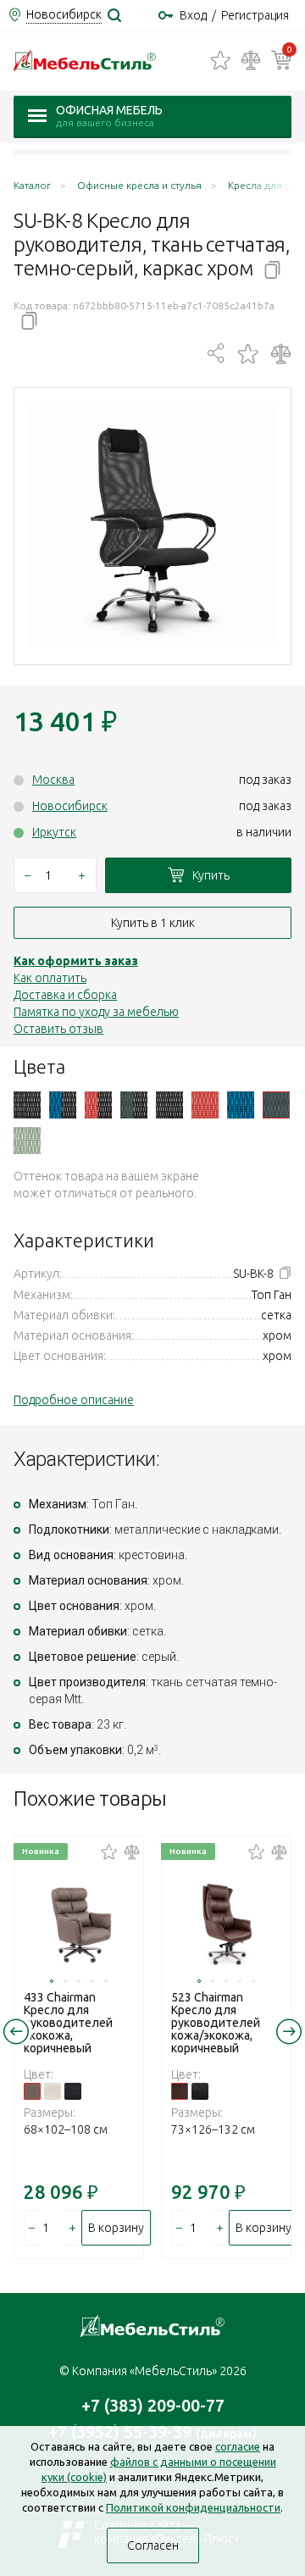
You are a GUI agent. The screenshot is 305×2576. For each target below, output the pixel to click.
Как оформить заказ (76, 961)
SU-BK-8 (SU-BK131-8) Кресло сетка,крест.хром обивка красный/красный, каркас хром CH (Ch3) (205, 1105)
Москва (53, 780)
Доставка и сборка (65, 995)
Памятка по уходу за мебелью (96, 1012)
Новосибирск (70, 806)
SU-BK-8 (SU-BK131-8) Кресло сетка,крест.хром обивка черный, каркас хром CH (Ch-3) (27, 1105)
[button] (52, 1981)
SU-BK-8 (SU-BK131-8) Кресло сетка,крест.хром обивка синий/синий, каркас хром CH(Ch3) (241, 1105)
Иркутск (54, 832)
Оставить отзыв (58, 1029)
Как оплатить (50, 978)
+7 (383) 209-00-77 (153, 2405)
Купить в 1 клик (153, 923)
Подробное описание (74, 1400)
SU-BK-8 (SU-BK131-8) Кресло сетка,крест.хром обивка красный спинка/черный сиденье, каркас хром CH (98, 1105)
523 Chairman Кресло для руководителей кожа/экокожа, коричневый (216, 2023)
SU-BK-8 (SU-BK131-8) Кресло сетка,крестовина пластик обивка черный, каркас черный (169, 1105)
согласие (238, 2446)
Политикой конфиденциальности (193, 2507)
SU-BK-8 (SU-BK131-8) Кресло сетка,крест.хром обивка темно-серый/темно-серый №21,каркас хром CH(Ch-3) (276, 1105)
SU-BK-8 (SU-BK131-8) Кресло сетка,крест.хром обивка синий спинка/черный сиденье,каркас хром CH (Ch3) (63, 1105)
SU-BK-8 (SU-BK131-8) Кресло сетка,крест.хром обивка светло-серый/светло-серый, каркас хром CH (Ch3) (27, 1141)
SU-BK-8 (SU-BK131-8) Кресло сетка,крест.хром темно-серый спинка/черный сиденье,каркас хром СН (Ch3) (134, 1105)
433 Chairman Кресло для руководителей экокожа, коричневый (68, 2023)
